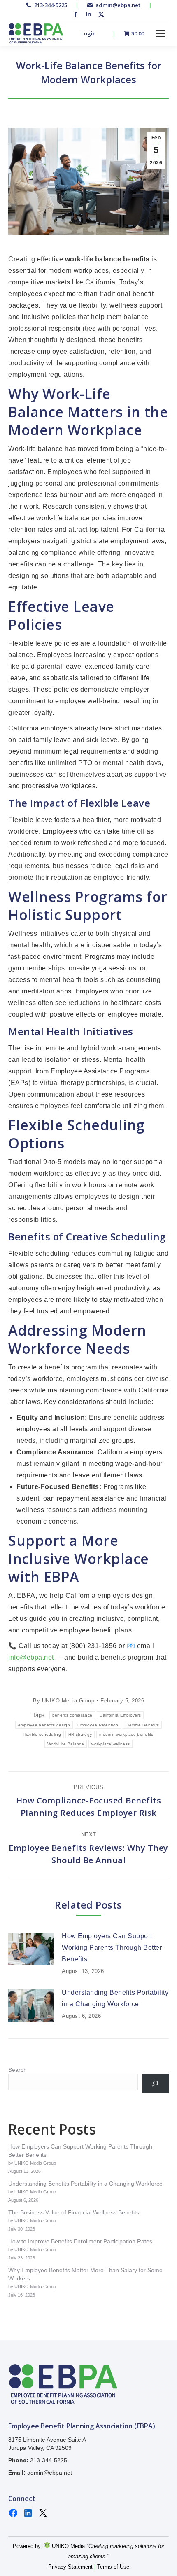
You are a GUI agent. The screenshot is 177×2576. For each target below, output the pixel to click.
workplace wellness (111, 1744)
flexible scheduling (42, 1734)
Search (17, 2070)
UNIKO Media (68, 2546)
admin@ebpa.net (118, 5)
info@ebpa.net (31, 1657)
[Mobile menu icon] (161, 33)
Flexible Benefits (142, 1725)
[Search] (155, 2084)
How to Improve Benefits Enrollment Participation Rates (80, 2241)
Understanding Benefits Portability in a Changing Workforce (115, 1998)
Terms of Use (113, 2567)
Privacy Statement (70, 2567)
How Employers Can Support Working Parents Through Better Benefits (112, 1948)
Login (88, 34)
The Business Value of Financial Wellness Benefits (74, 2212)
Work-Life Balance (66, 1744)
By (64, 1701)
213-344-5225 (50, 5)
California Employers (120, 1715)
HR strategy (80, 1734)
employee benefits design (44, 1725)
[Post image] (31, 1949)
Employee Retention (98, 1725)
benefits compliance (72, 1715)
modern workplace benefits (126, 1734)
